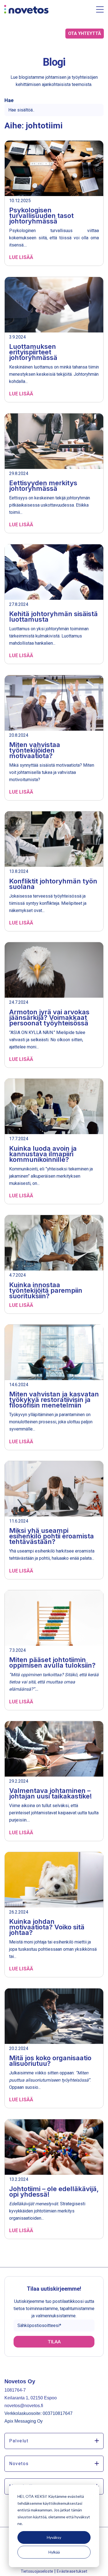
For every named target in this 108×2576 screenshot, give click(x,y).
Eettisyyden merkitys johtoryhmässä (43, 486)
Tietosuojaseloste (38, 2571)
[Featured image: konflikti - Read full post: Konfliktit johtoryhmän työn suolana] (54, 840)
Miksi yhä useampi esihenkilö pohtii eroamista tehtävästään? (52, 1536)
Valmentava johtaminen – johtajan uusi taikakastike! (51, 1793)
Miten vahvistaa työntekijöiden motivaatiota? (35, 750)
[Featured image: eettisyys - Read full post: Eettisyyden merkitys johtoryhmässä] (54, 442)
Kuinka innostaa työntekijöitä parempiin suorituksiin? (46, 1290)
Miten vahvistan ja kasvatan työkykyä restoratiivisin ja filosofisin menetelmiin (54, 1400)
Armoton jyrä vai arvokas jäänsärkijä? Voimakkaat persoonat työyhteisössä (49, 1018)
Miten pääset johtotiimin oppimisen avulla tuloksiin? (52, 1662)
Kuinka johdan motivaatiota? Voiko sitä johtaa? (47, 1927)
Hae (9, 100)
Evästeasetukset (72, 2571)
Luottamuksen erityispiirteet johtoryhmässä (33, 352)
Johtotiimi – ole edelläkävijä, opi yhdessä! (54, 2192)
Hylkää (54, 2552)
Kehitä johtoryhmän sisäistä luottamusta (53, 617)
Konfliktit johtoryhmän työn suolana (53, 884)
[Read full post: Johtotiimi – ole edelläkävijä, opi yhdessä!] (54, 2148)
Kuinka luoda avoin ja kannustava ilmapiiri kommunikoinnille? (43, 1154)
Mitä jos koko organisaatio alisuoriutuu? (50, 2061)
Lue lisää (21, 257)
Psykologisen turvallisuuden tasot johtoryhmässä (41, 216)
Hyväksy (54, 2537)
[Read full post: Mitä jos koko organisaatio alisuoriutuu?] (54, 2017)
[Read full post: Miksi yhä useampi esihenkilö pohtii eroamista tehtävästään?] (54, 1489)
